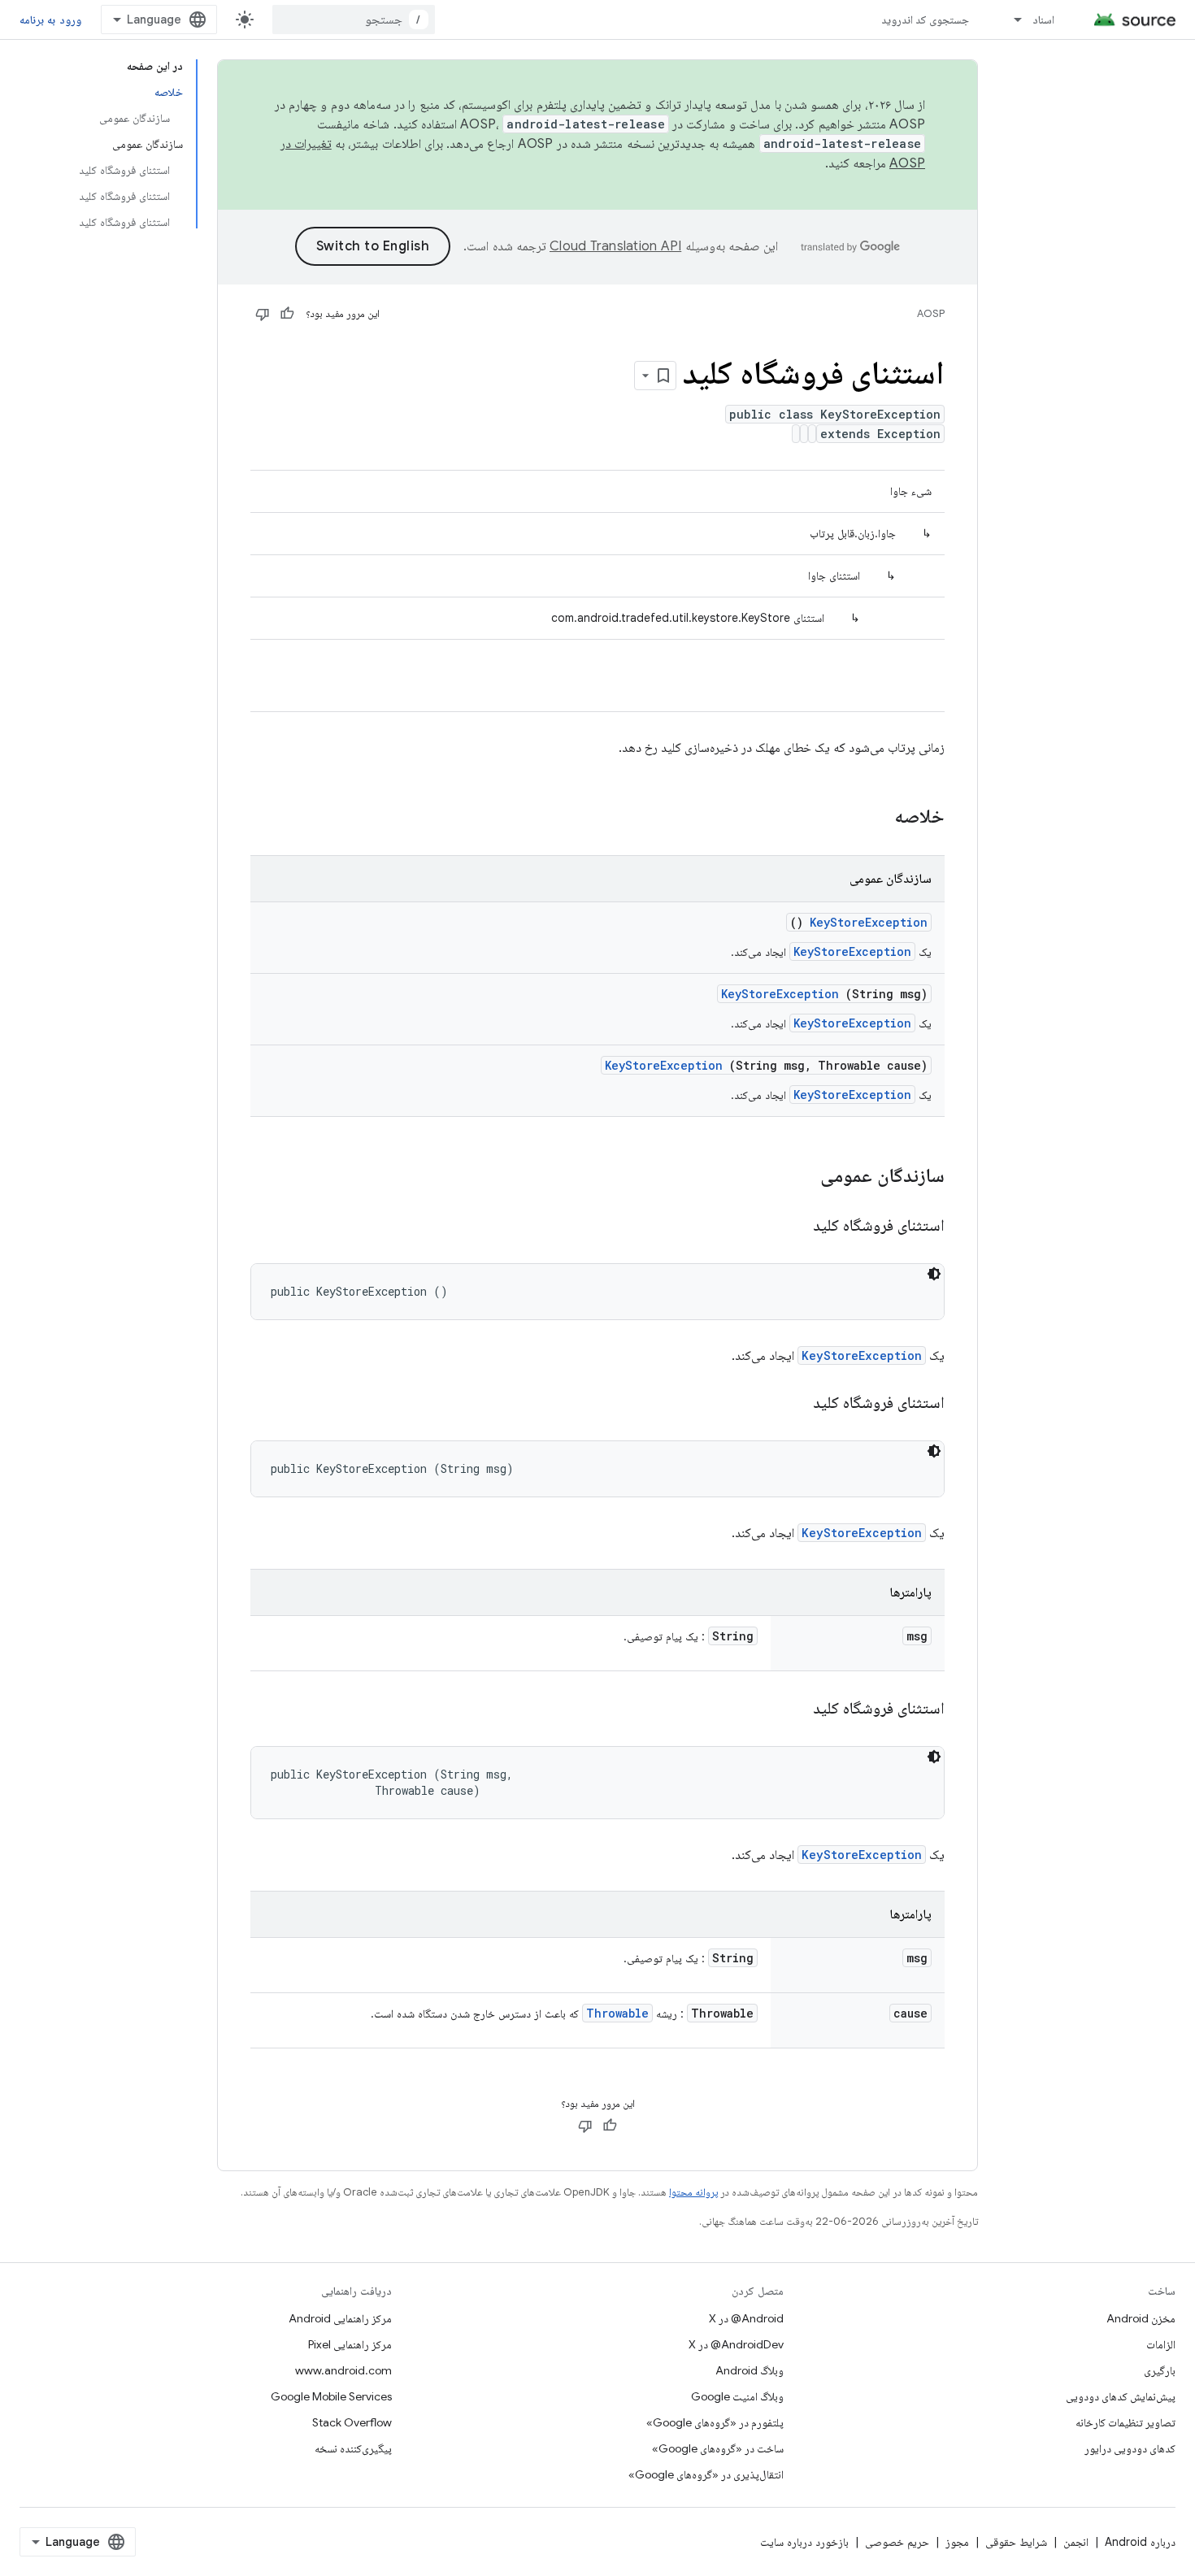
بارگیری (1160, 2370)
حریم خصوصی (897, 2542)
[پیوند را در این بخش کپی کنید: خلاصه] (873, 818)
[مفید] (287, 314)
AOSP (931, 313)
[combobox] (354, 20)
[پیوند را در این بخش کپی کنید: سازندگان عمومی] (799, 1177)
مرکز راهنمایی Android (340, 2318)
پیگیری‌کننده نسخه (353, 2448)
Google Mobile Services (331, 2396)
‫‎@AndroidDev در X (736, 2344)
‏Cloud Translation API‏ (615, 246)
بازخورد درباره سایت (804, 2542)
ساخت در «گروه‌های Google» (718, 2448)
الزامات (1161, 2344)
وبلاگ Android (750, 2370)
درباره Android (1140, 2542)
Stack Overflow (352, 2422)
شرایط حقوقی (1016, 2542)
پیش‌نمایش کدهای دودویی (1121, 2396)
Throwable (617, 2013)
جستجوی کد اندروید (926, 20)
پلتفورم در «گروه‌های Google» (715, 2422)
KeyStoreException (869, 922)
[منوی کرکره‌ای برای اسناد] (1010, 20)
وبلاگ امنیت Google (737, 2396)
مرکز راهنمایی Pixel (350, 2344)
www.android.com (343, 2370)
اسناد (1043, 20)
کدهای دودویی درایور (1130, 2448)
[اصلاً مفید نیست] (263, 314)
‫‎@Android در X (746, 2318)
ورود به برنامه (50, 20)
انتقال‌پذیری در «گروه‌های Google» (706, 2474)
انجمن (1076, 2542)
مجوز (957, 2542)
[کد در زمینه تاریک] (934, 1274)
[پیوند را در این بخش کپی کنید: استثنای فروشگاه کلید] (793, 1227)
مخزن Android (1141, 2318)
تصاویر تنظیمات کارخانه (1125, 2422)
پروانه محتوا (693, 2192)
